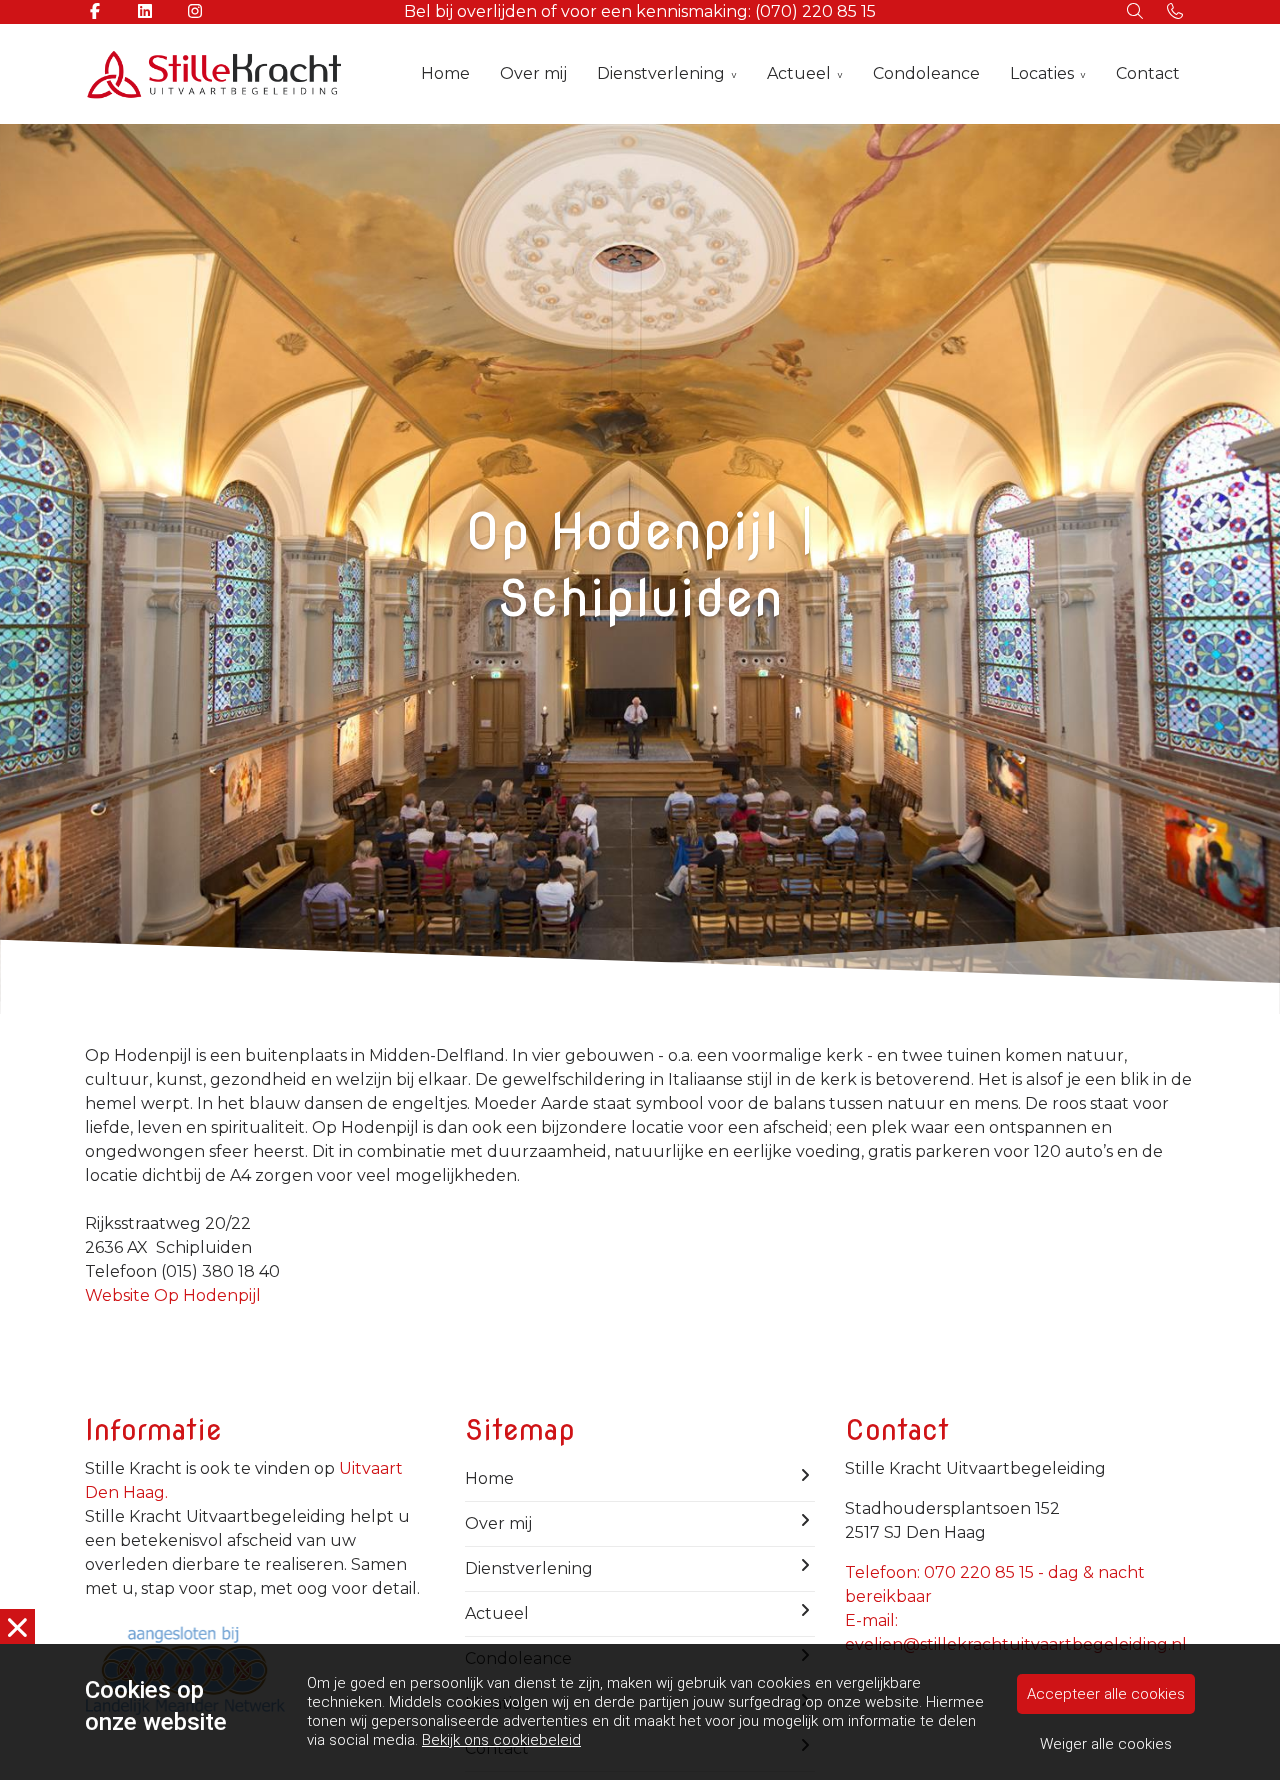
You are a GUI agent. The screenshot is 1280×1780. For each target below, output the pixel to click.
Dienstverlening (661, 73)
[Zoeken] (1135, 12)
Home (445, 73)
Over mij (533, 73)
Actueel (799, 73)
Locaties (1042, 73)
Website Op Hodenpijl (173, 1295)
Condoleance (926, 73)
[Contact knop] (1175, 12)
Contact (1148, 73)
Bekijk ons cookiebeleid (501, 1740)
